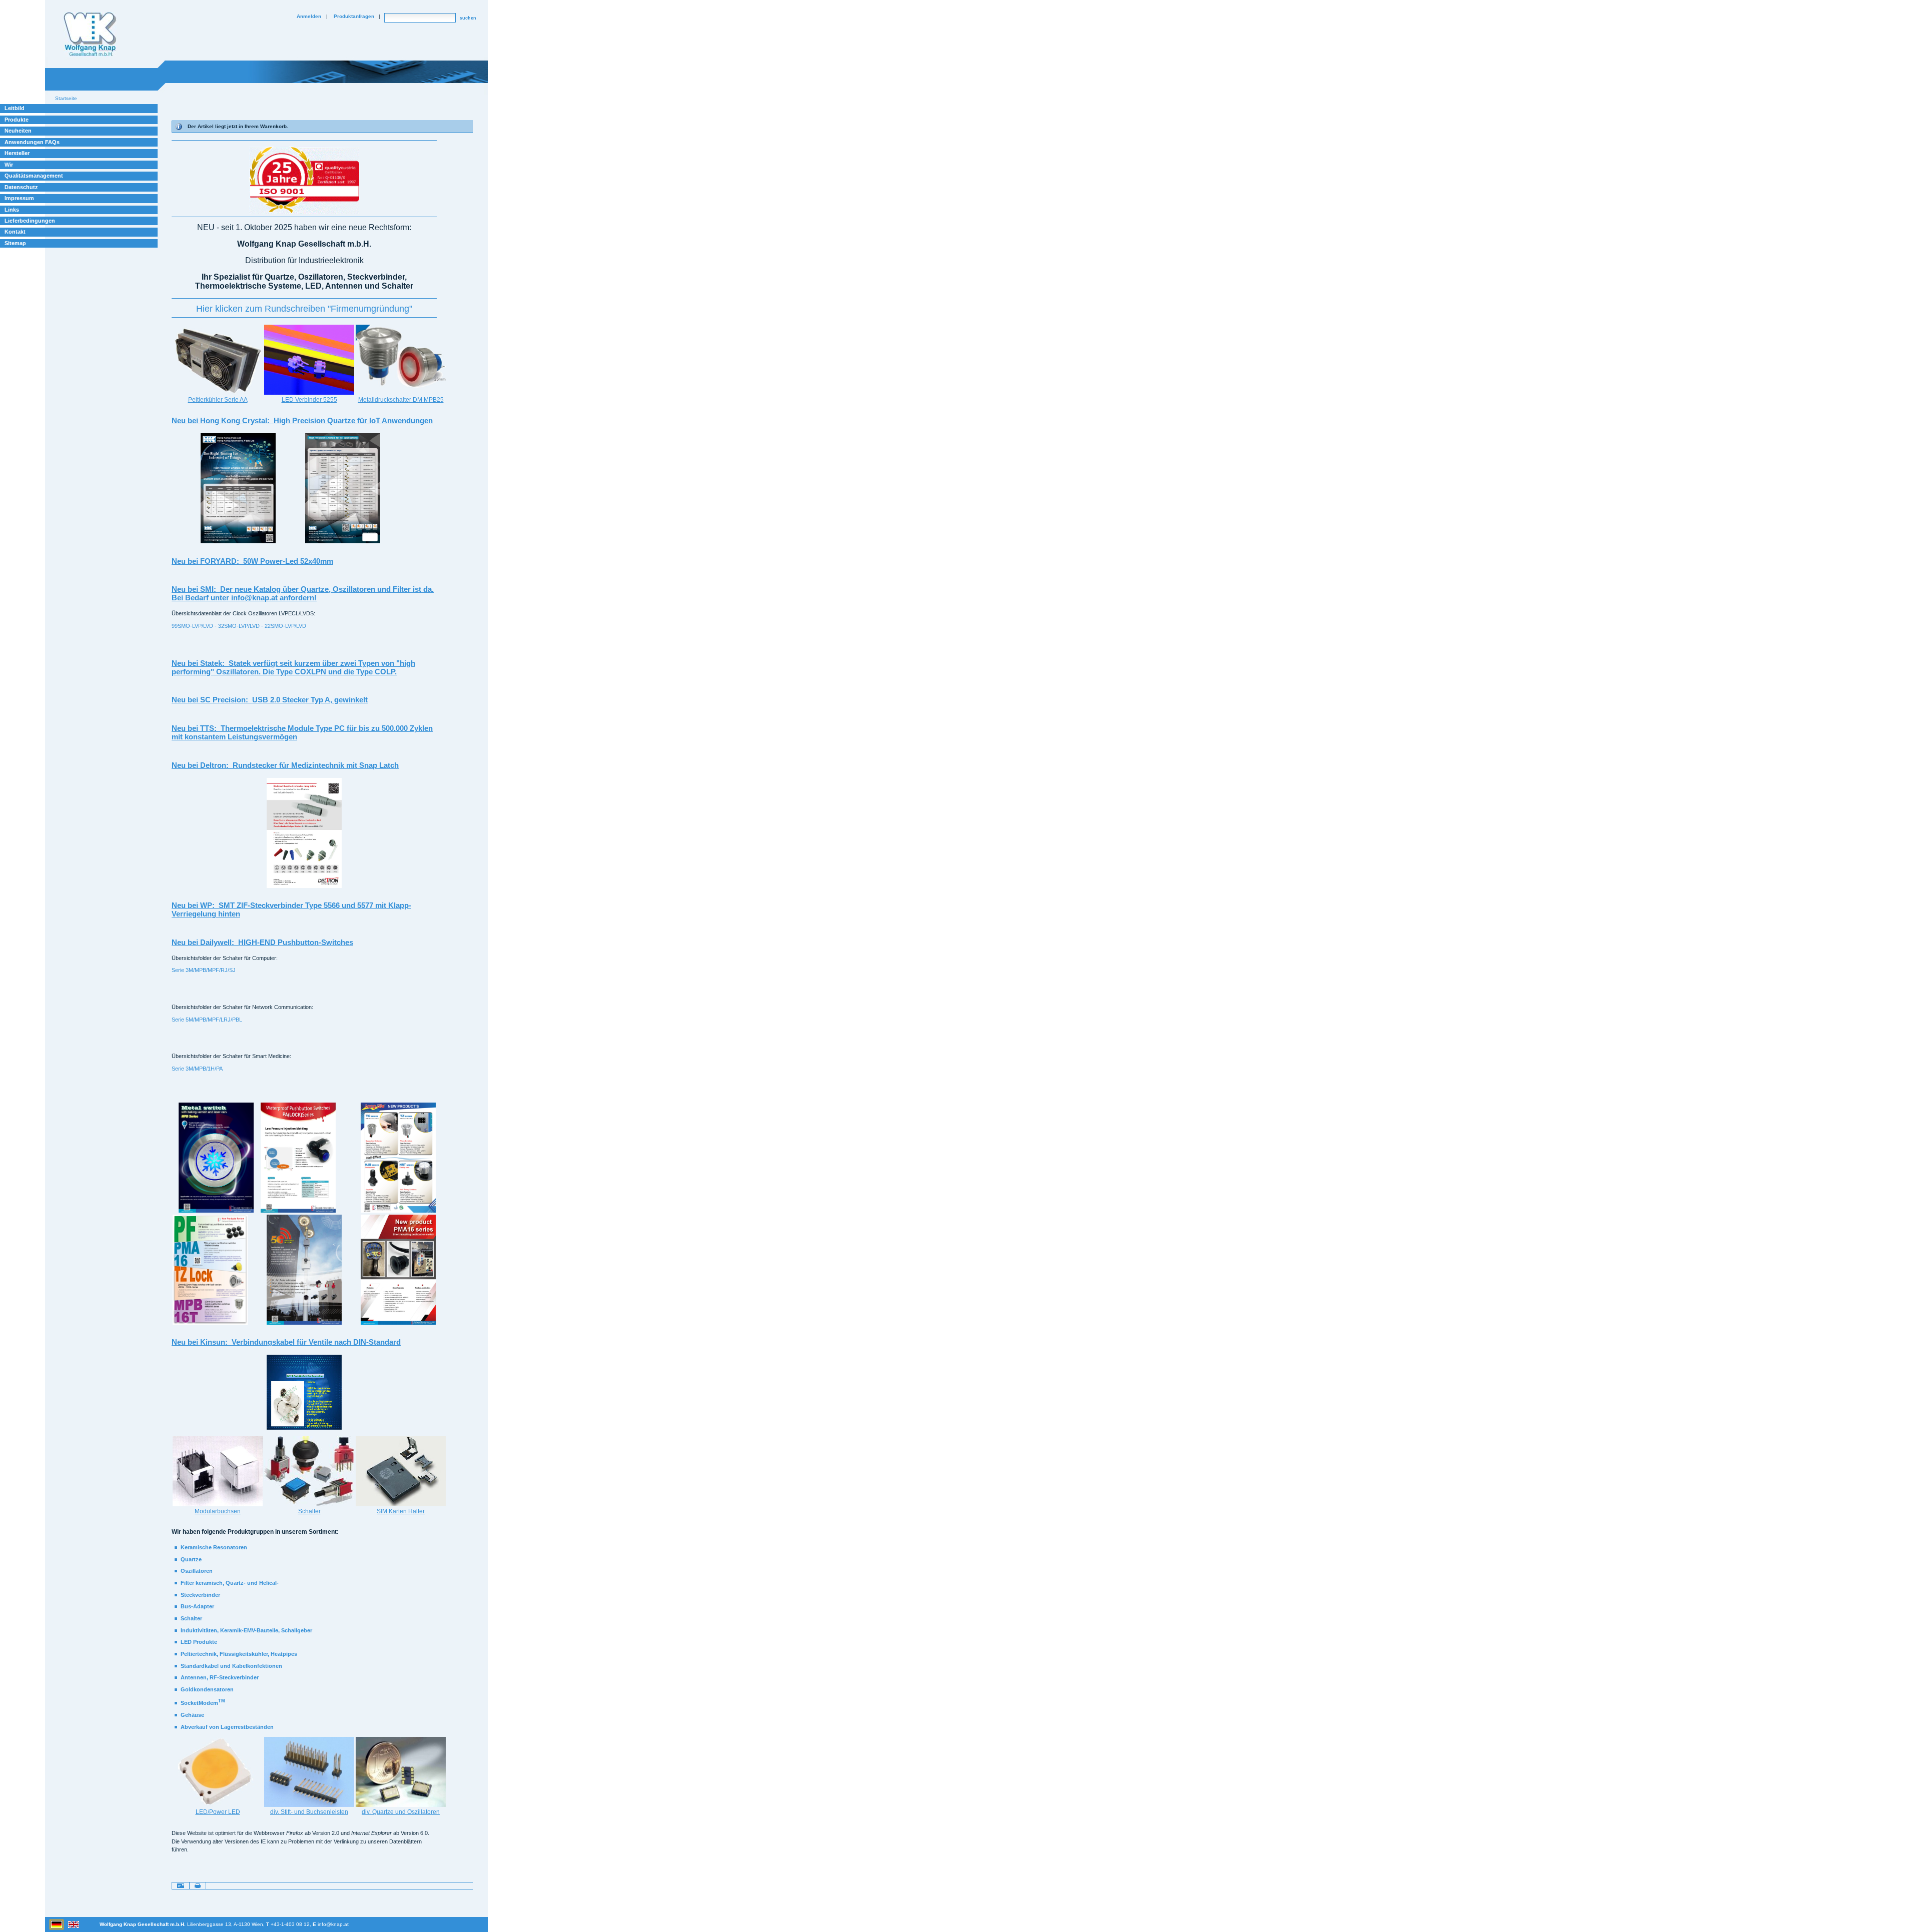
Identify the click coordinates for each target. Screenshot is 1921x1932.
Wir (9, 165)
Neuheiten (18, 131)
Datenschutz (21, 187)
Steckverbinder (200, 1595)
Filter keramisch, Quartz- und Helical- (230, 1583)
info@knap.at (333, 1924)
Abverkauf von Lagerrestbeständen (227, 1727)
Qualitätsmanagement (34, 176)
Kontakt (15, 232)
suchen (468, 18)
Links (12, 210)
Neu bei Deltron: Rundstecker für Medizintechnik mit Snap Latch (285, 765)
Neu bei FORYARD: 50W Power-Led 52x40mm (252, 561)
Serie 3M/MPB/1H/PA (197, 1069)
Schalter (309, 1511)
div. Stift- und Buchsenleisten (309, 1812)
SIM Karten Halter (401, 1511)
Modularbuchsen (218, 1511)
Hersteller (17, 153)
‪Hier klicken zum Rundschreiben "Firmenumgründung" (304, 309)
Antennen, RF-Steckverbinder (220, 1677)
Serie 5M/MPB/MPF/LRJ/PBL (207, 1020)
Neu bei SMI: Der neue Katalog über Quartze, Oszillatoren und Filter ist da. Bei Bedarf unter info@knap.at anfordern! (303, 593)
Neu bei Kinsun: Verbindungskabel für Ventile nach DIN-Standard (286, 1342)
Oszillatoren (197, 1571)
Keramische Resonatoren (214, 1547)
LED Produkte (199, 1642)
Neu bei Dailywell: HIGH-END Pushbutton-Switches (262, 942)
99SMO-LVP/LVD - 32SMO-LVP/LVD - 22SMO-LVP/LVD (239, 626)
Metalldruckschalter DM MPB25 (401, 400)
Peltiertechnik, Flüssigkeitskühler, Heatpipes (239, 1654)
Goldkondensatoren (207, 1689)
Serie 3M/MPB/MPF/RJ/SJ (204, 970)
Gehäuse (192, 1715)
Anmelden (309, 16)
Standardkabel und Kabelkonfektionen (231, 1666)
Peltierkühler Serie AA (218, 400)
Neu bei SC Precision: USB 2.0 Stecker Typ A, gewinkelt (270, 700)
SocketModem (203, 1703)
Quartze (191, 1559)
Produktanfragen (354, 16)
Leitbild (15, 108)
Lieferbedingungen (30, 221)
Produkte (17, 120)
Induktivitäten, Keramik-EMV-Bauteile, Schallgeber (246, 1630)
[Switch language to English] (74, 1924)
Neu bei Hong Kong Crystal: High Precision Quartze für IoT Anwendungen (302, 420)
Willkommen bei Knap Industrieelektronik (90, 35)
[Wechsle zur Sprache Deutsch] (57, 1924)
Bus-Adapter (197, 1606)
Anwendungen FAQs (32, 142)
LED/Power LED (218, 1812)
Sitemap (15, 243)
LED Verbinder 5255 (309, 400)
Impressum (19, 198)
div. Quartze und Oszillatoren (401, 1812)
